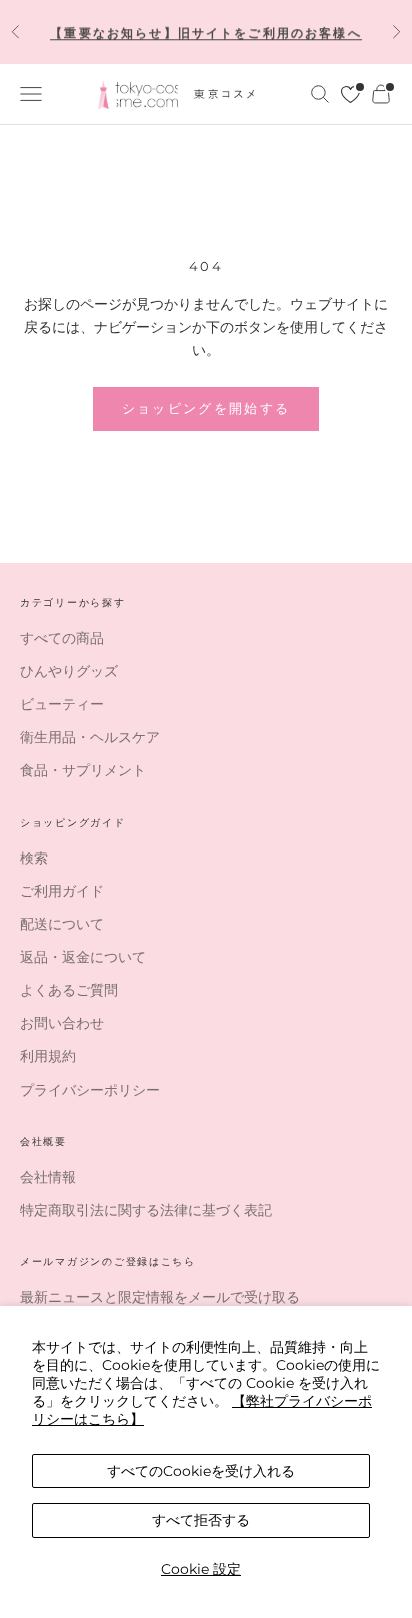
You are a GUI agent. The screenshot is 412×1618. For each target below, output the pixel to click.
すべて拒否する (201, 1520)
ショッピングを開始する (206, 408)
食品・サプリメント (83, 770)
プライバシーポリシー (90, 1090)
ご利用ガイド (62, 891)
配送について (62, 924)
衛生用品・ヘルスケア (90, 737)
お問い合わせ (62, 1023)
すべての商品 (62, 638)
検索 (34, 858)
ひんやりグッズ (69, 671)
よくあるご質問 (69, 990)
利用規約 (48, 1056)
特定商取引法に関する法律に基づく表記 (146, 1210)
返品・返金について (83, 957)
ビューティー (62, 704)
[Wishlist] (350, 94)
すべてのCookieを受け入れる (201, 1471)
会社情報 (48, 1177)
